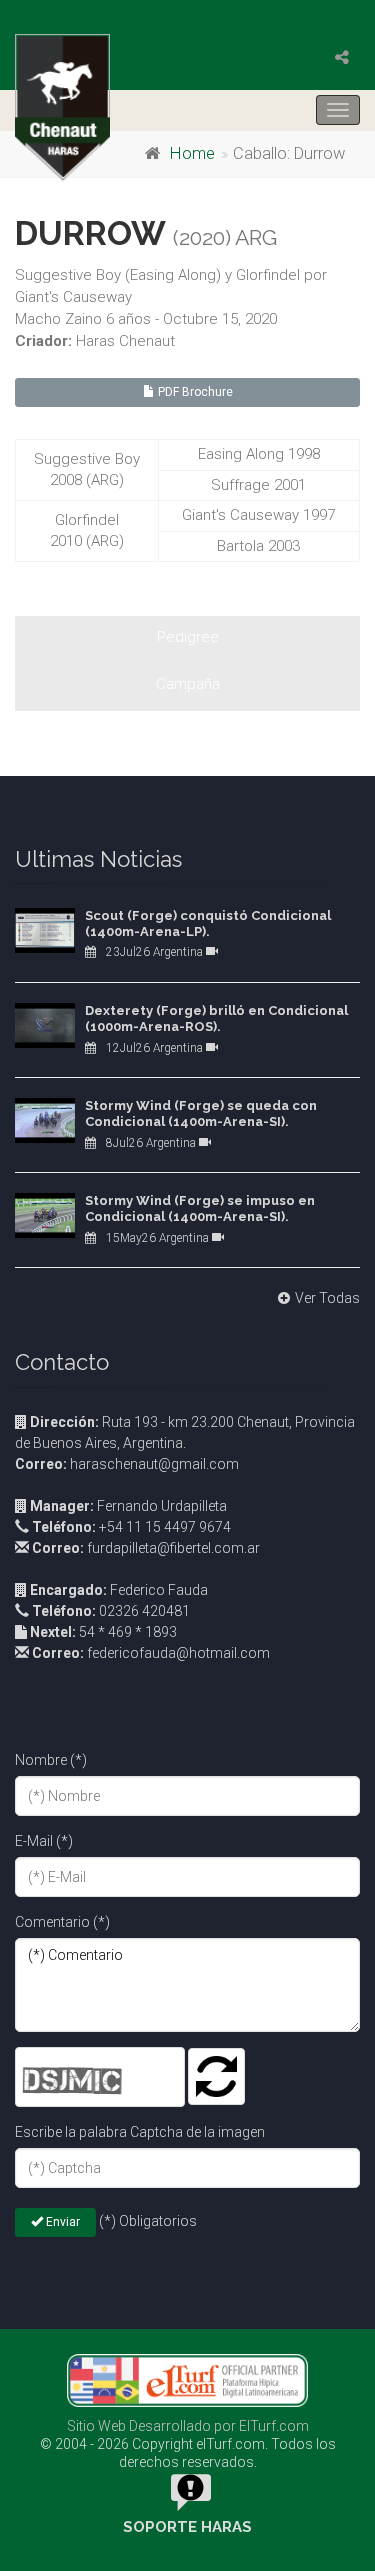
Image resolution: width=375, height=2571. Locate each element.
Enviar (61, 2222)
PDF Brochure (194, 392)
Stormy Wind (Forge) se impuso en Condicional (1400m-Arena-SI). (200, 1208)
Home (192, 153)
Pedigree (188, 637)
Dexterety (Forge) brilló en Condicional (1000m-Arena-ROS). (216, 1018)
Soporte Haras (187, 2527)
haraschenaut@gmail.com (127, 1464)
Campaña (188, 684)
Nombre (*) (51, 1760)
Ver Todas (327, 1298)
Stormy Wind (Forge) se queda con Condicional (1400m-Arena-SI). (201, 1113)
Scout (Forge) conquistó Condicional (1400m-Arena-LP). (208, 923)
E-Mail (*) (44, 1841)
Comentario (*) (62, 1922)
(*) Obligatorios (148, 2221)
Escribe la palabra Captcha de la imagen (140, 2132)
